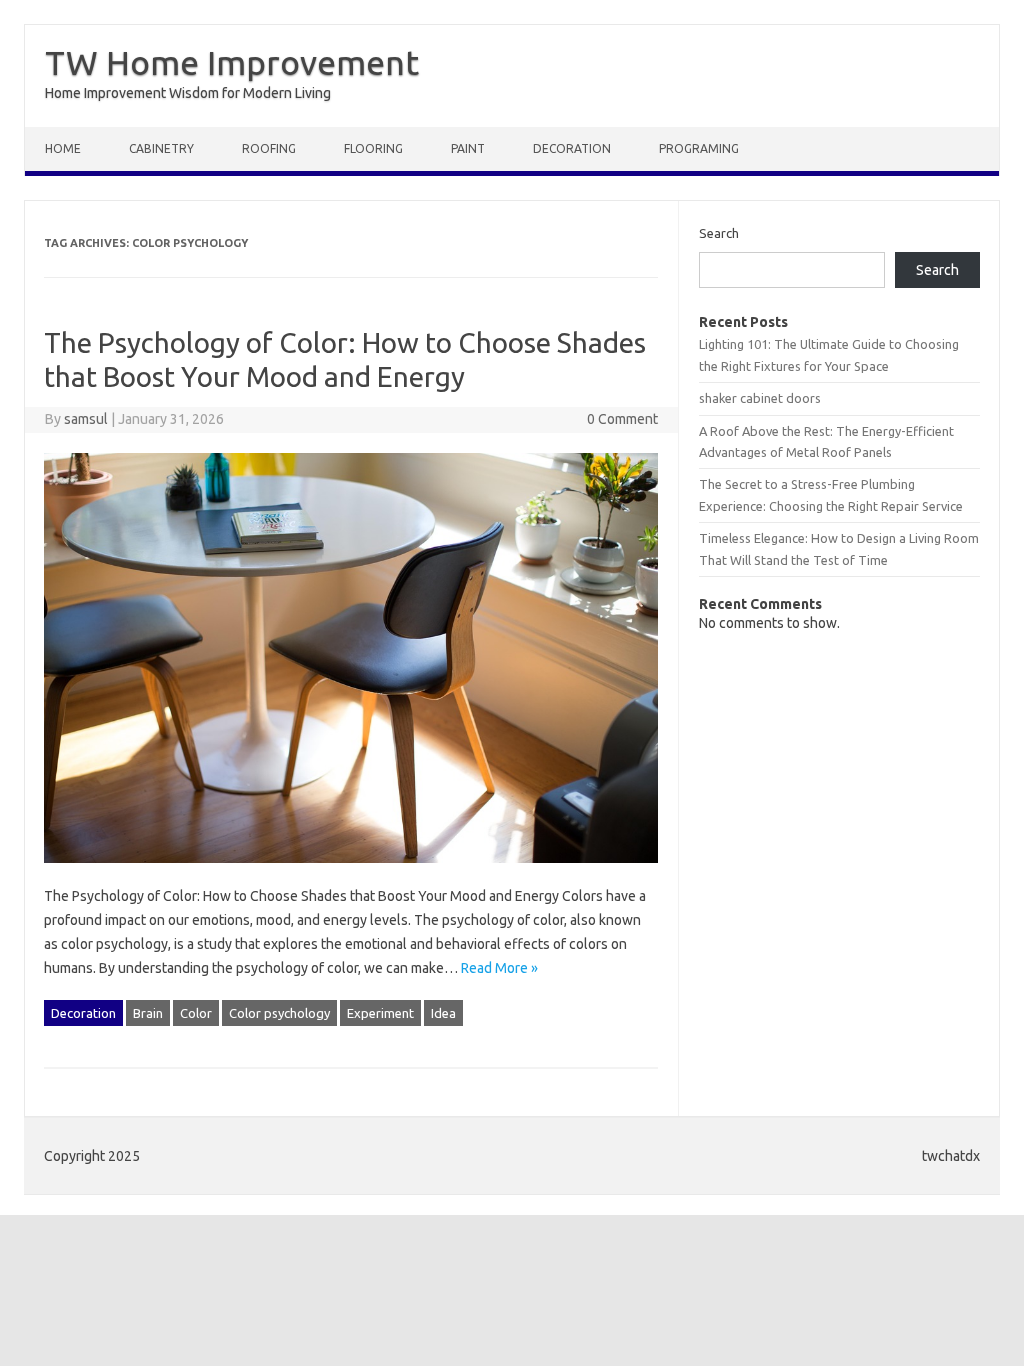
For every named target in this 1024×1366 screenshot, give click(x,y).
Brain (148, 1013)
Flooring (373, 148)
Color (196, 1013)
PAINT (468, 148)
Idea (443, 1013)
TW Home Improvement (232, 62)
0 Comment (622, 419)
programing (699, 148)
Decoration (572, 148)
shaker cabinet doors (760, 398)
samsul (86, 419)
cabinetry (161, 148)
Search (719, 233)
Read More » (499, 968)
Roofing (269, 148)
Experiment (380, 1013)
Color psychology (279, 1013)
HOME (63, 148)
